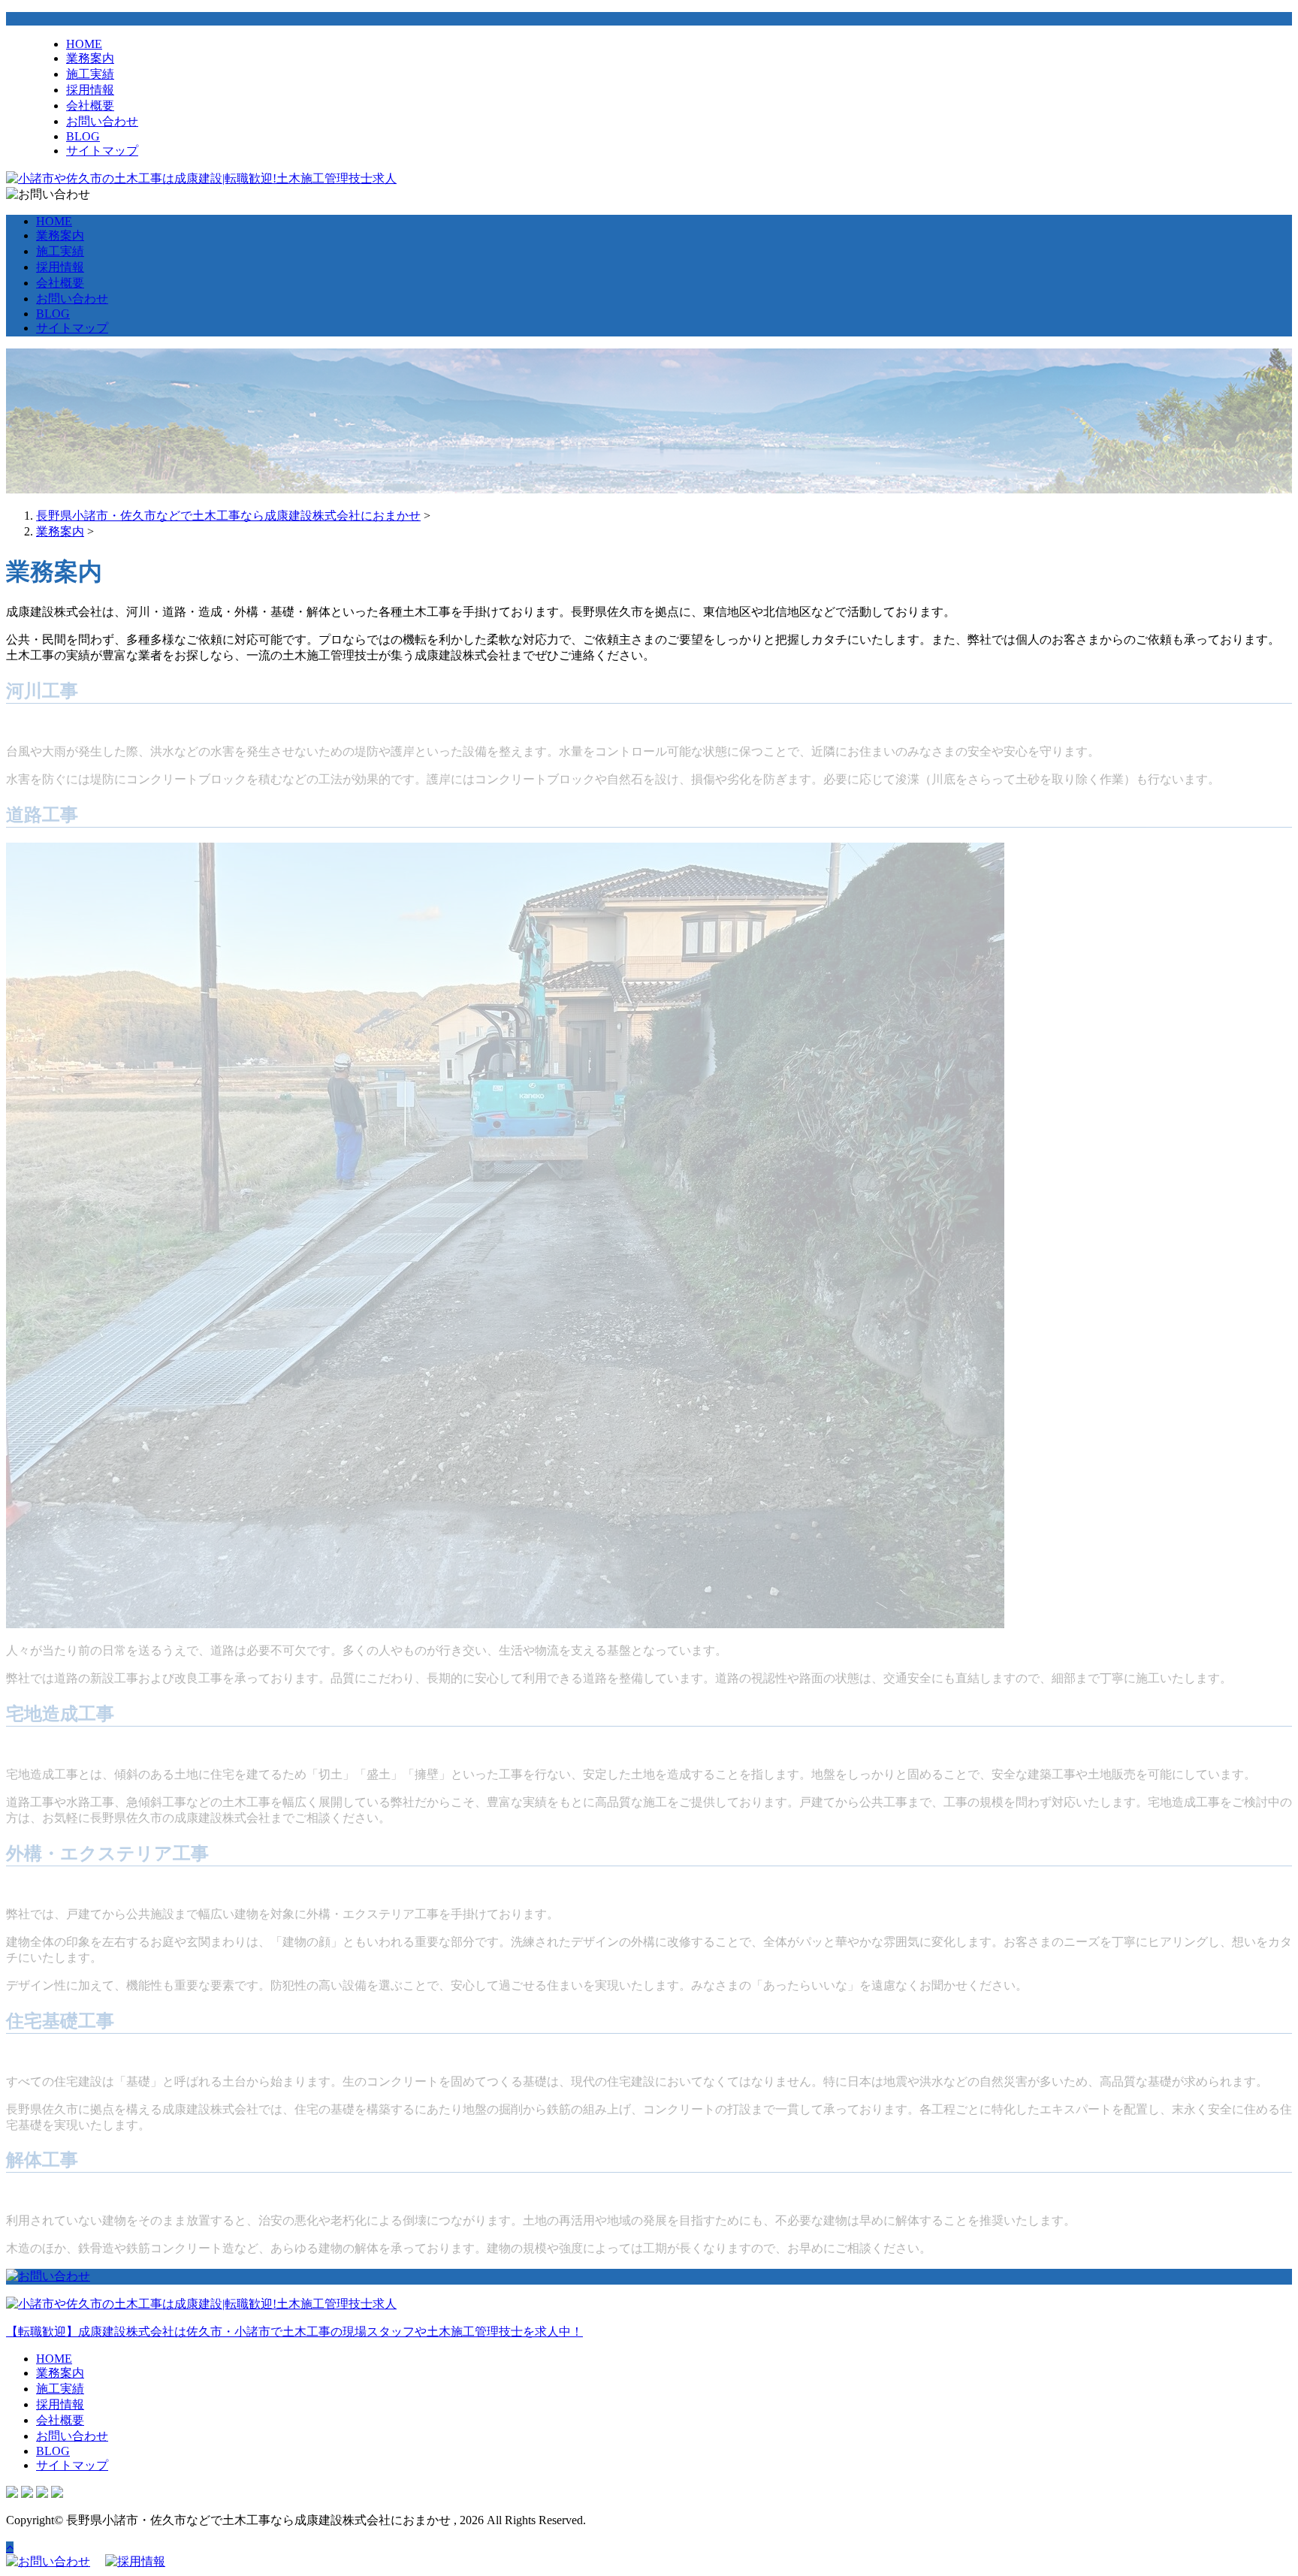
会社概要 (90, 106)
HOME (84, 44)
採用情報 (90, 90)
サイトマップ (102, 151)
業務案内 (90, 58)
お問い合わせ (102, 121)
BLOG (83, 136)
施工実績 (90, 74)
